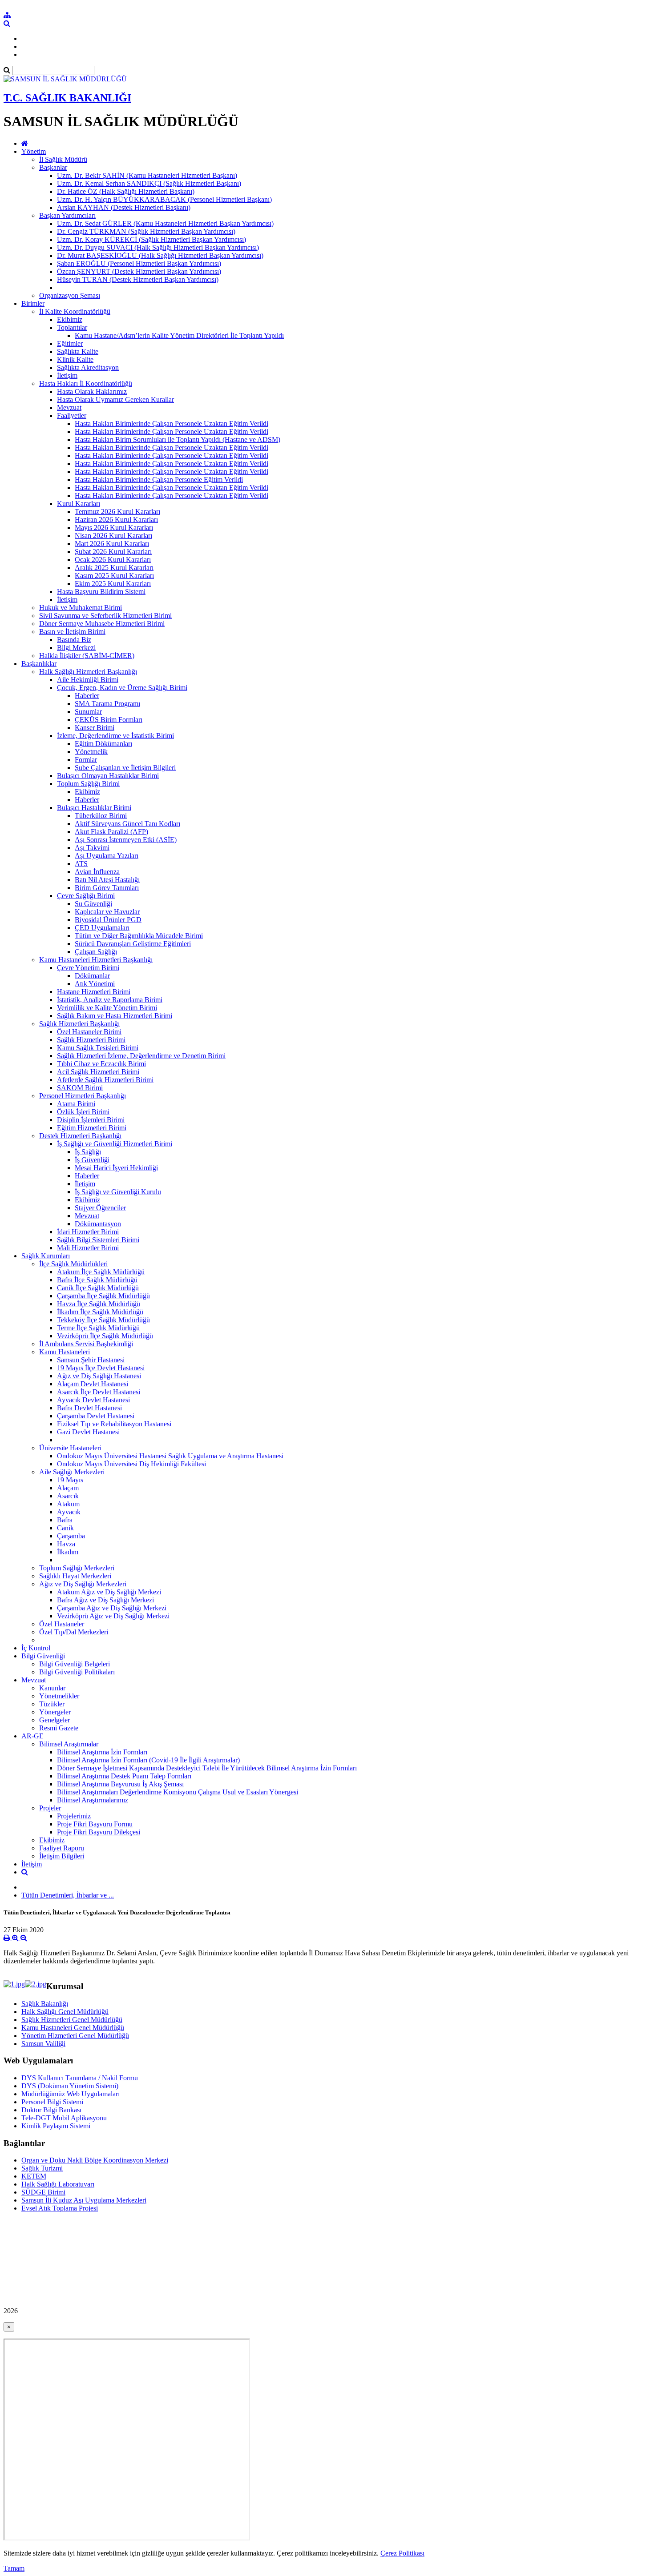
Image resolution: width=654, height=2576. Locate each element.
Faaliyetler (72, 415)
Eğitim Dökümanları (103, 744)
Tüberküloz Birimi (101, 816)
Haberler (87, 696)
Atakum (68, 1504)
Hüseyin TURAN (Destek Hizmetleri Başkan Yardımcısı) (138, 279)
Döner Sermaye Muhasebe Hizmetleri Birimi (102, 624)
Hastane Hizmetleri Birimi (94, 992)
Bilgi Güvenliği (43, 1656)
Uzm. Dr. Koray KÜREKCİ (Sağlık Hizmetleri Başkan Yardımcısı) (151, 239)
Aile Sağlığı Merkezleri (72, 1472)
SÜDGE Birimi (43, 2192)
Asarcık (68, 1496)
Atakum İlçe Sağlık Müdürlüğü (101, 1272)
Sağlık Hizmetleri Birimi (91, 1040)
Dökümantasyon (98, 1224)
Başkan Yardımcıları (67, 215)
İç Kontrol (36, 1648)
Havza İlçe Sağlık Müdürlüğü (99, 1304)
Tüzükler (52, 1704)
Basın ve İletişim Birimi (72, 632)
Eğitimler (70, 343)
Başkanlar (53, 167)
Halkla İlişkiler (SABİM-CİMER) (87, 656)
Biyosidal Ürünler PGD (108, 920)
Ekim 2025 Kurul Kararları (113, 584)
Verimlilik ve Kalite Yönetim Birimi (107, 1008)
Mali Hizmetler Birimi (88, 1248)
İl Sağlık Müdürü (63, 159)
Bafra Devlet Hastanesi (89, 1408)
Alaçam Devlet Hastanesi (93, 1384)
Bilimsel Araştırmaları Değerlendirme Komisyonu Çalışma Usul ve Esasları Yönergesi (178, 1792)
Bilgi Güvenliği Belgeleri (75, 1664)
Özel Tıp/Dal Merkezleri (74, 1632)
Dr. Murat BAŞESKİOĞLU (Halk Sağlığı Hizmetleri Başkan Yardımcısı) (160, 255)
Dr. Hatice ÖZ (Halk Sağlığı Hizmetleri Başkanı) (126, 191)
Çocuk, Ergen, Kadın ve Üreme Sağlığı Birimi (122, 688)
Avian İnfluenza (97, 872)
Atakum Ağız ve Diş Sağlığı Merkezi (109, 1592)
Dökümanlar (92, 976)
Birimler (33, 303)
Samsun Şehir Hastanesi (91, 1360)
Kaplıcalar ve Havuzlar (107, 912)
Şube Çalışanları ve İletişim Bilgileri (125, 768)
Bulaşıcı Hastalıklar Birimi (94, 808)
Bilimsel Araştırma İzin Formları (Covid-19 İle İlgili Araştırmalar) (148, 1760)
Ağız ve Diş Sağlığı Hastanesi (99, 1376)
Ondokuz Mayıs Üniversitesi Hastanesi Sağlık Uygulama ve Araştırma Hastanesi (170, 1456)
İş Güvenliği (92, 1160)
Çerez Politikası (402, 2553)
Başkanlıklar (39, 664)
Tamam (14, 2568)
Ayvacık (69, 1512)
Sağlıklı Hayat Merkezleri (75, 1576)
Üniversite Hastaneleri (70, 1448)
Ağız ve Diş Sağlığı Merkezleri (83, 1584)
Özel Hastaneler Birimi (89, 1032)
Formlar (86, 760)
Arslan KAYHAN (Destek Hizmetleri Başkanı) (124, 207)
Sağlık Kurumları (46, 1256)
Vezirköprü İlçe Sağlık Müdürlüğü (105, 1336)
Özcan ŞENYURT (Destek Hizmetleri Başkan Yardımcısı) (139, 271)
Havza (66, 1544)
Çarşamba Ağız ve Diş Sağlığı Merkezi (112, 1608)
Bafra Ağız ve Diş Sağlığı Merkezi (105, 1600)
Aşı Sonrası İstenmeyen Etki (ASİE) (126, 840)
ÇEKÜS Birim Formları (109, 720)
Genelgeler (54, 1720)
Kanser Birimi (95, 728)
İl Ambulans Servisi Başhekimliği (86, 1344)
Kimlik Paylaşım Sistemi (56, 2126)
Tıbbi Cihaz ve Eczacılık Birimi (101, 1064)
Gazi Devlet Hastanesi (88, 1432)
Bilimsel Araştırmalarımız (93, 1800)
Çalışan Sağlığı (96, 952)
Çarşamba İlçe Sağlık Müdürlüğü (103, 1296)
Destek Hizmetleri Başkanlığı (80, 1136)
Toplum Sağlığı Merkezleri (77, 1568)
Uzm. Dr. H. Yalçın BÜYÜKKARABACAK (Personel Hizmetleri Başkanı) (164, 199)
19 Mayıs (70, 1480)
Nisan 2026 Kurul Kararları (113, 536)
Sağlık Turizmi (42, 2168)
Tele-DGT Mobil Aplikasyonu (64, 2118)
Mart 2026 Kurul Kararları (112, 544)
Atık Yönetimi (95, 984)
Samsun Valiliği (43, 2044)
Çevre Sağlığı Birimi (86, 896)
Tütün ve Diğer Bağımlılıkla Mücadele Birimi (139, 936)
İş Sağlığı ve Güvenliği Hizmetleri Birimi (115, 1144)
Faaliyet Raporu (62, 1848)
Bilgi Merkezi (76, 648)
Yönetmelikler (59, 1696)
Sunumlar (88, 712)
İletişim (67, 375)
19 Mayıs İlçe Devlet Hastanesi (101, 1368)
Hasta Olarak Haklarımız (92, 391)
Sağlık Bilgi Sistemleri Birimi (98, 1240)
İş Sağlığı (88, 1152)
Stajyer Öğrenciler (100, 1208)
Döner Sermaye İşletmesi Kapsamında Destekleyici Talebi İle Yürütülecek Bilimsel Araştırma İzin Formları (207, 1768)
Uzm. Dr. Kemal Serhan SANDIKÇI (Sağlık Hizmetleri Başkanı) (149, 183)
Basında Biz (74, 640)
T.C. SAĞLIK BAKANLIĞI (67, 98)
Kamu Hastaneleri (65, 1352)
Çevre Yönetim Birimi (88, 968)
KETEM (34, 2176)
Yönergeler (55, 1712)
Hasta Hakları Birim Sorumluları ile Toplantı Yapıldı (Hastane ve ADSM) (178, 439)
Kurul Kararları (79, 504)
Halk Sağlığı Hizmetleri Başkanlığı (88, 672)
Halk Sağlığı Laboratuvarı (58, 2184)
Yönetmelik (91, 752)
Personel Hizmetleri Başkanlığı (83, 1096)
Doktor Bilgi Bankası (51, 2110)
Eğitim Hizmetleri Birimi (92, 1128)
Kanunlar (52, 1688)
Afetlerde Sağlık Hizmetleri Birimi (105, 1080)
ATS (81, 864)
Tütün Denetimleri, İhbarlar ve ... (68, 1895)
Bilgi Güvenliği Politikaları (77, 1672)
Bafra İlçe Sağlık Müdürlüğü (97, 1280)
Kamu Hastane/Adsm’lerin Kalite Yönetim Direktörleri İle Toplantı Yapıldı (179, 335)
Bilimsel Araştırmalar (69, 1744)
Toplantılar (72, 327)
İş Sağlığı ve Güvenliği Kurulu (118, 1192)
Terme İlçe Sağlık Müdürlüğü (98, 1328)
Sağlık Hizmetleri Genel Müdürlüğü (72, 2020)
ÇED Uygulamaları (102, 928)
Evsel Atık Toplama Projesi (60, 2208)
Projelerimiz (74, 1816)
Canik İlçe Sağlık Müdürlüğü (98, 1288)
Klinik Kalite (75, 359)
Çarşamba (71, 1536)
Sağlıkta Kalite (78, 351)
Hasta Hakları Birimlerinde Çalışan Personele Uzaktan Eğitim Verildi (172, 423)
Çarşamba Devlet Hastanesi (96, 1416)
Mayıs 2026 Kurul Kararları (114, 528)
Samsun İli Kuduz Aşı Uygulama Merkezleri (84, 2200)
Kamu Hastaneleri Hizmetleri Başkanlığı (96, 960)
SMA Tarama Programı (107, 704)
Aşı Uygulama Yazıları (107, 856)
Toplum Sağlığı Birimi (88, 784)
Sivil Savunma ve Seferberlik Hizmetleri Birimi (105, 616)
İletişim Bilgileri (62, 1856)
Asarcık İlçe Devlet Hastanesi (99, 1392)
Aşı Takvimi (92, 848)
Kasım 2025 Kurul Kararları (114, 576)
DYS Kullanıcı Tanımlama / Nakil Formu (80, 2078)
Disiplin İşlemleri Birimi (91, 1120)
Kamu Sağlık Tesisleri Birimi (98, 1048)
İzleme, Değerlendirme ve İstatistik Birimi (115, 736)
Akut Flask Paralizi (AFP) (111, 832)
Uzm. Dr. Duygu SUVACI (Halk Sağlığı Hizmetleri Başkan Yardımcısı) (158, 247)
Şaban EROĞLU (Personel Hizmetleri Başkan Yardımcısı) (139, 263)
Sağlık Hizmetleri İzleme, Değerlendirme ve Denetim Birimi (141, 1056)
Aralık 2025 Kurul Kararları (114, 568)
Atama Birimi (76, 1104)
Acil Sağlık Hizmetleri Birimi (98, 1072)
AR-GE (32, 1736)
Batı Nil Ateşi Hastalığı (107, 880)
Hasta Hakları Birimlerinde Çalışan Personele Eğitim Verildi (159, 479)
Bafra (65, 1520)
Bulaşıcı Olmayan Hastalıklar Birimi (108, 776)
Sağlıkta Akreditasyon (88, 367)
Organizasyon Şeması (70, 295)
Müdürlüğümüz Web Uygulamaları (71, 2094)
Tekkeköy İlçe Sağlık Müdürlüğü (103, 1320)
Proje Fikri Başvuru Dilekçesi (99, 1832)
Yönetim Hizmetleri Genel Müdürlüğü (75, 2036)
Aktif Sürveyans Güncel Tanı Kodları (127, 824)
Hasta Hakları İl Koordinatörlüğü (86, 383)
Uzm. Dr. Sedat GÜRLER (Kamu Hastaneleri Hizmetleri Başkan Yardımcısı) (165, 223)
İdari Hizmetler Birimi (88, 1232)
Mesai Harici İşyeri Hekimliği (116, 1168)
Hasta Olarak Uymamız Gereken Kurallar (115, 399)
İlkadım (68, 1552)
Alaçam (68, 1488)
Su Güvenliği (93, 904)
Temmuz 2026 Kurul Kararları (117, 512)
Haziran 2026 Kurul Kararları (116, 520)
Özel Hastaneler (62, 1624)
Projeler (50, 1808)
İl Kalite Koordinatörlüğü (75, 311)
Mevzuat (69, 407)
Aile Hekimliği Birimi (88, 680)
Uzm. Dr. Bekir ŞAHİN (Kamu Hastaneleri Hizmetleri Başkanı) (147, 175)
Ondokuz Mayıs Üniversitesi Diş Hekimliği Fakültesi (131, 1464)
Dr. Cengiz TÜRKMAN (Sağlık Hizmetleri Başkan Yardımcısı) (146, 231)
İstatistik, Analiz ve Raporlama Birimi (110, 1000)
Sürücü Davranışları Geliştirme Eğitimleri (133, 944)
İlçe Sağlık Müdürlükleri (73, 1264)
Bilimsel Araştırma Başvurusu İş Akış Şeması (120, 1784)
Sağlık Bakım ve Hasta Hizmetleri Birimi (115, 1016)
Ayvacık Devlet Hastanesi (93, 1400)
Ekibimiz (70, 319)
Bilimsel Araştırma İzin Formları (102, 1752)
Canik (65, 1528)
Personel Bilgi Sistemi (52, 2102)
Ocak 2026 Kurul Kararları (113, 560)
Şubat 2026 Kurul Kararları (113, 552)
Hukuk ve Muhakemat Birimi (81, 608)
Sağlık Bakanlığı (45, 2004)
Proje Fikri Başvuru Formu (95, 1824)
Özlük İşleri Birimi (83, 1112)
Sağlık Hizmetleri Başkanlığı (79, 1024)
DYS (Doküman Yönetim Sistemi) (70, 2086)
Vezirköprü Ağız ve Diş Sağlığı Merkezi (113, 1616)
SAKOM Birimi (80, 1088)
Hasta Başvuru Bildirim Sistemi (101, 592)
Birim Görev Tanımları (107, 888)
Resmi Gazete (59, 1728)
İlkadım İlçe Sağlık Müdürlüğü (100, 1312)
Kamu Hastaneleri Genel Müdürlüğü (73, 2028)
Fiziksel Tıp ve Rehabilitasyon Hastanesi (114, 1424)
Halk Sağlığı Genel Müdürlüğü (65, 2012)
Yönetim (34, 151)
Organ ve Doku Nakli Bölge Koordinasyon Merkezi (95, 2160)
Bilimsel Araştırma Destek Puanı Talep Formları (124, 1776)
